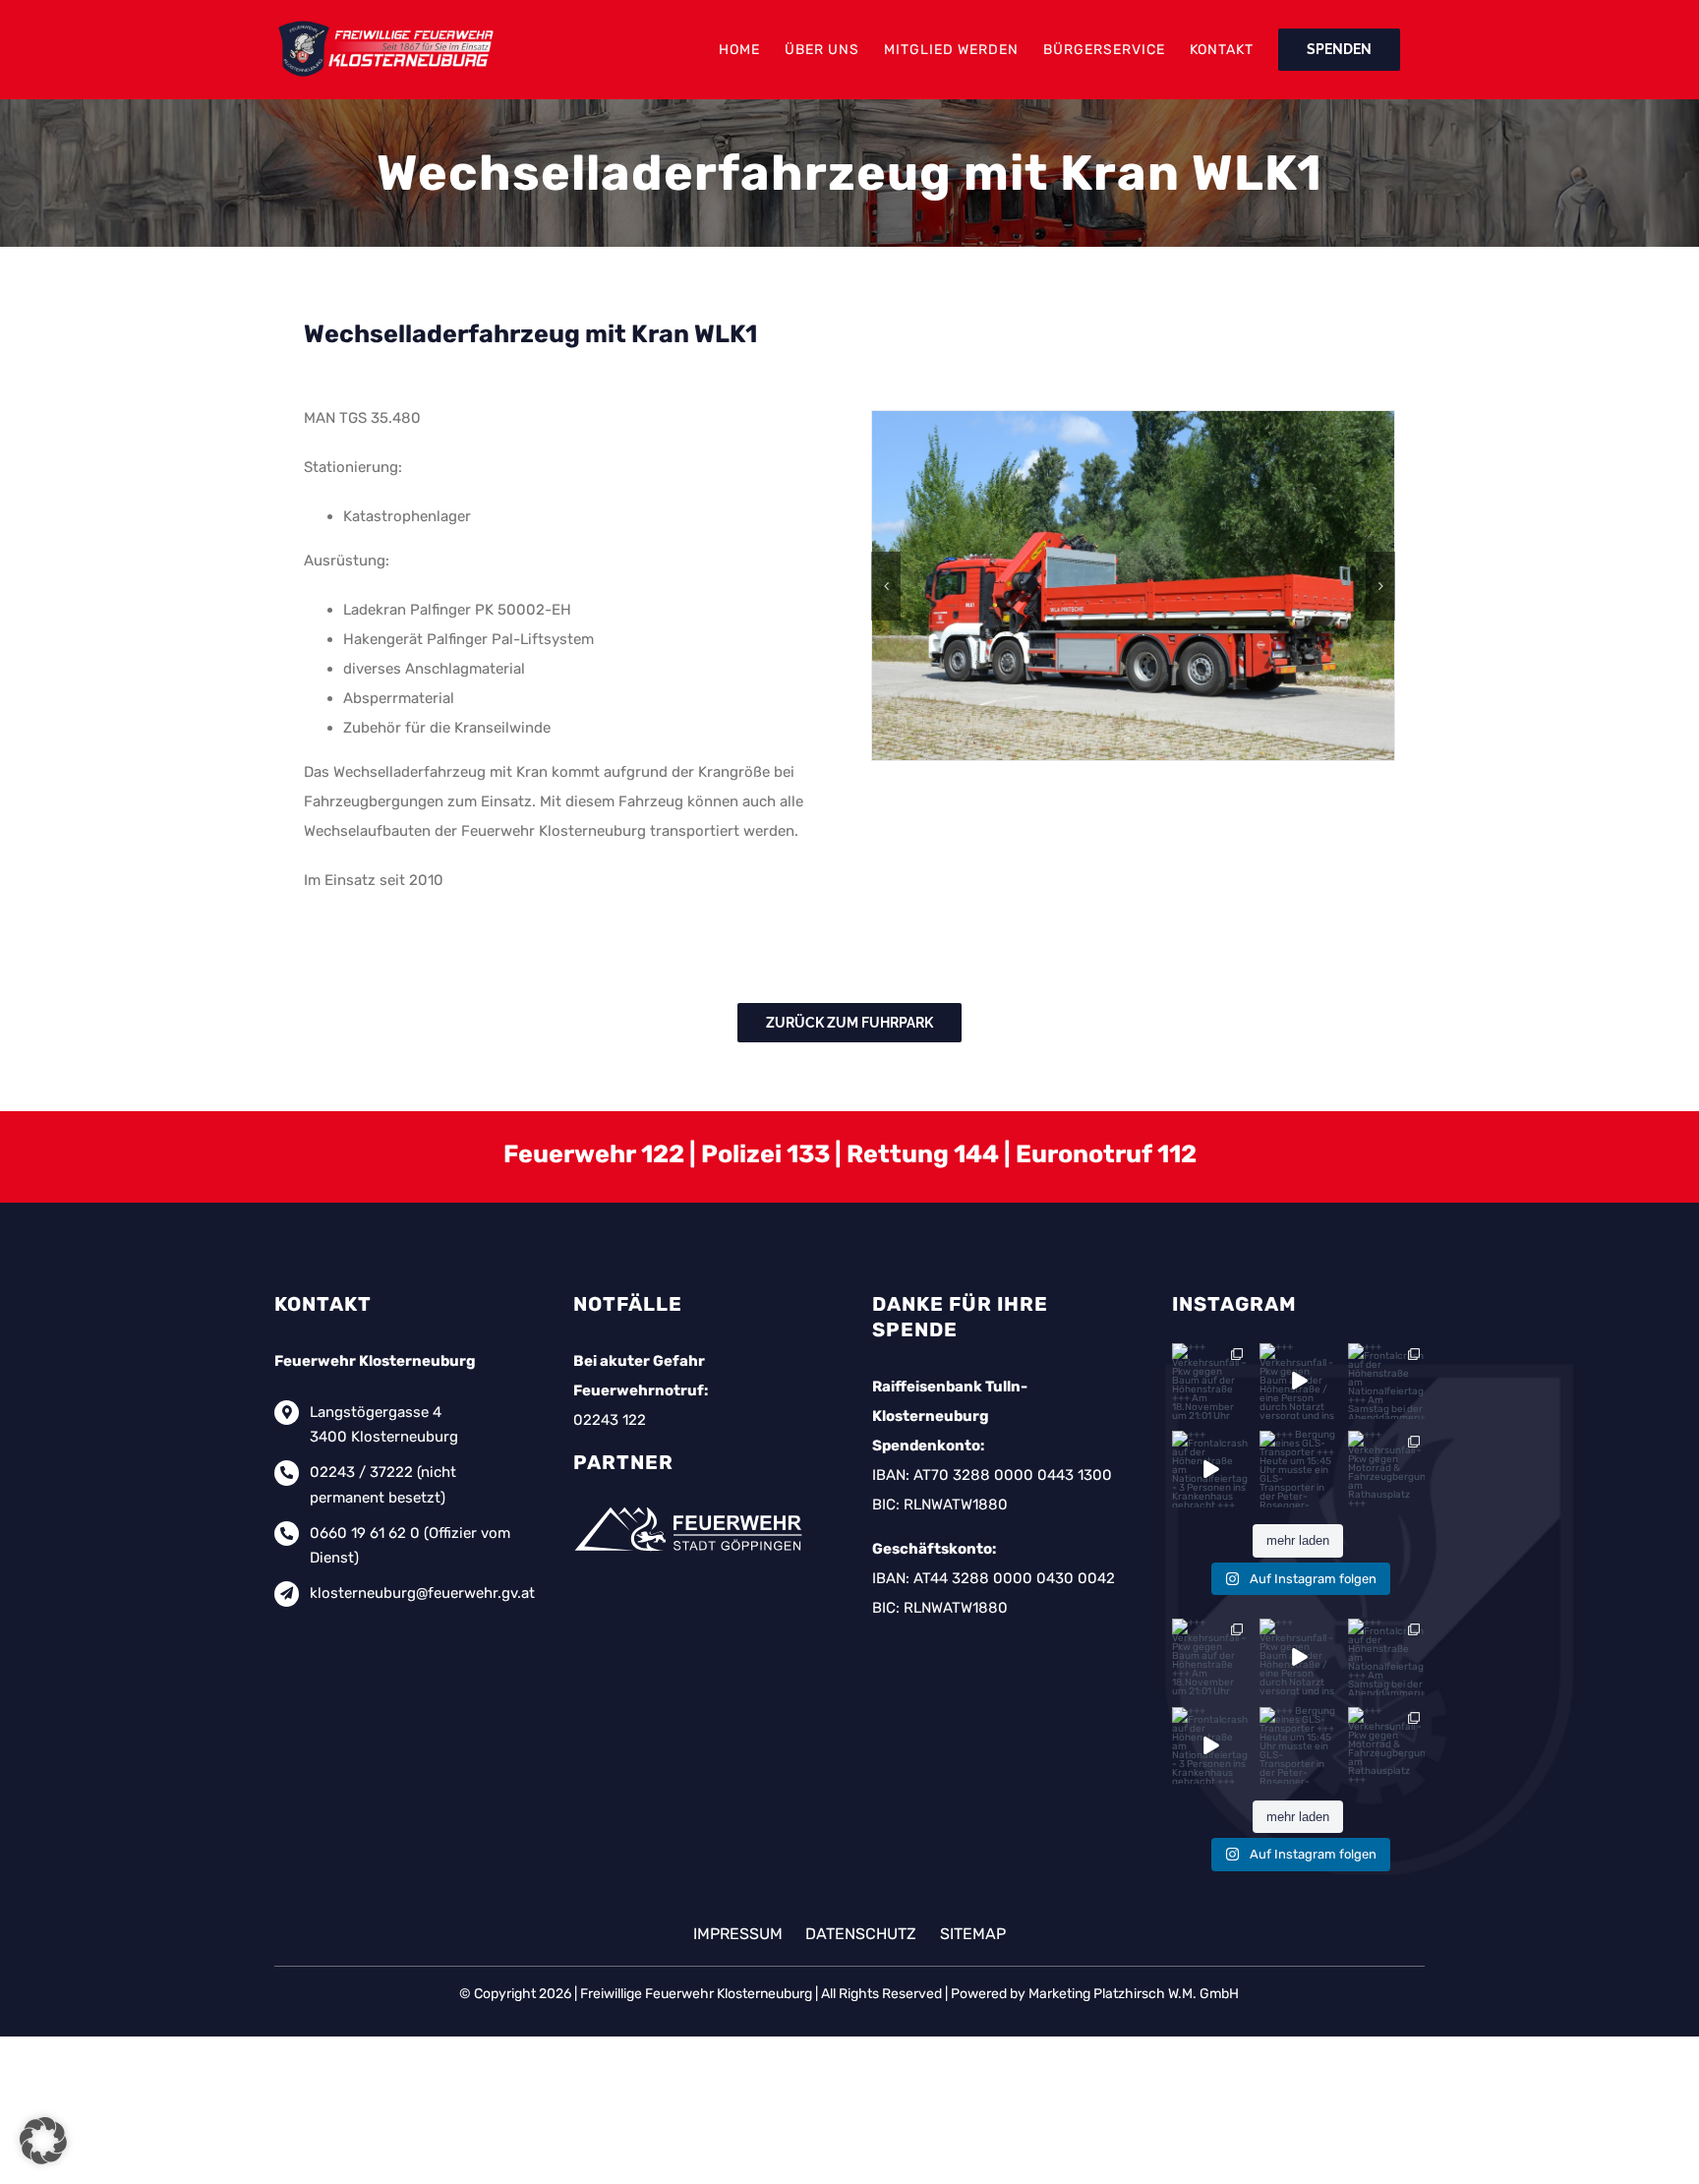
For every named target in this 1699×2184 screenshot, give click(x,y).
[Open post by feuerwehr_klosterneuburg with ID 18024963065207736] (1386, 1382)
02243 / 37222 (361, 1472)
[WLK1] (1133, 585)
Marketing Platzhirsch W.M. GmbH (1134, 1994)
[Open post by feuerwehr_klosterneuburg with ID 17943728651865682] (1210, 1469)
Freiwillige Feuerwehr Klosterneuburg (696, 1994)
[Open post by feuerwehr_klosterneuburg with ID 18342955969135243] (1386, 1469)
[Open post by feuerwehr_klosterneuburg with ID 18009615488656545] (1298, 1382)
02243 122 (610, 1420)
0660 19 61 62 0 (365, 1533)
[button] (886, 586)
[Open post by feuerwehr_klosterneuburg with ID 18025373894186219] (1298, 1469)
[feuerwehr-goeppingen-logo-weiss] (692, 1506)
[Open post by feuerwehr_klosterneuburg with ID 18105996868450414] (1210, 1382)
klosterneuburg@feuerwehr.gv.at (422, 1593)
